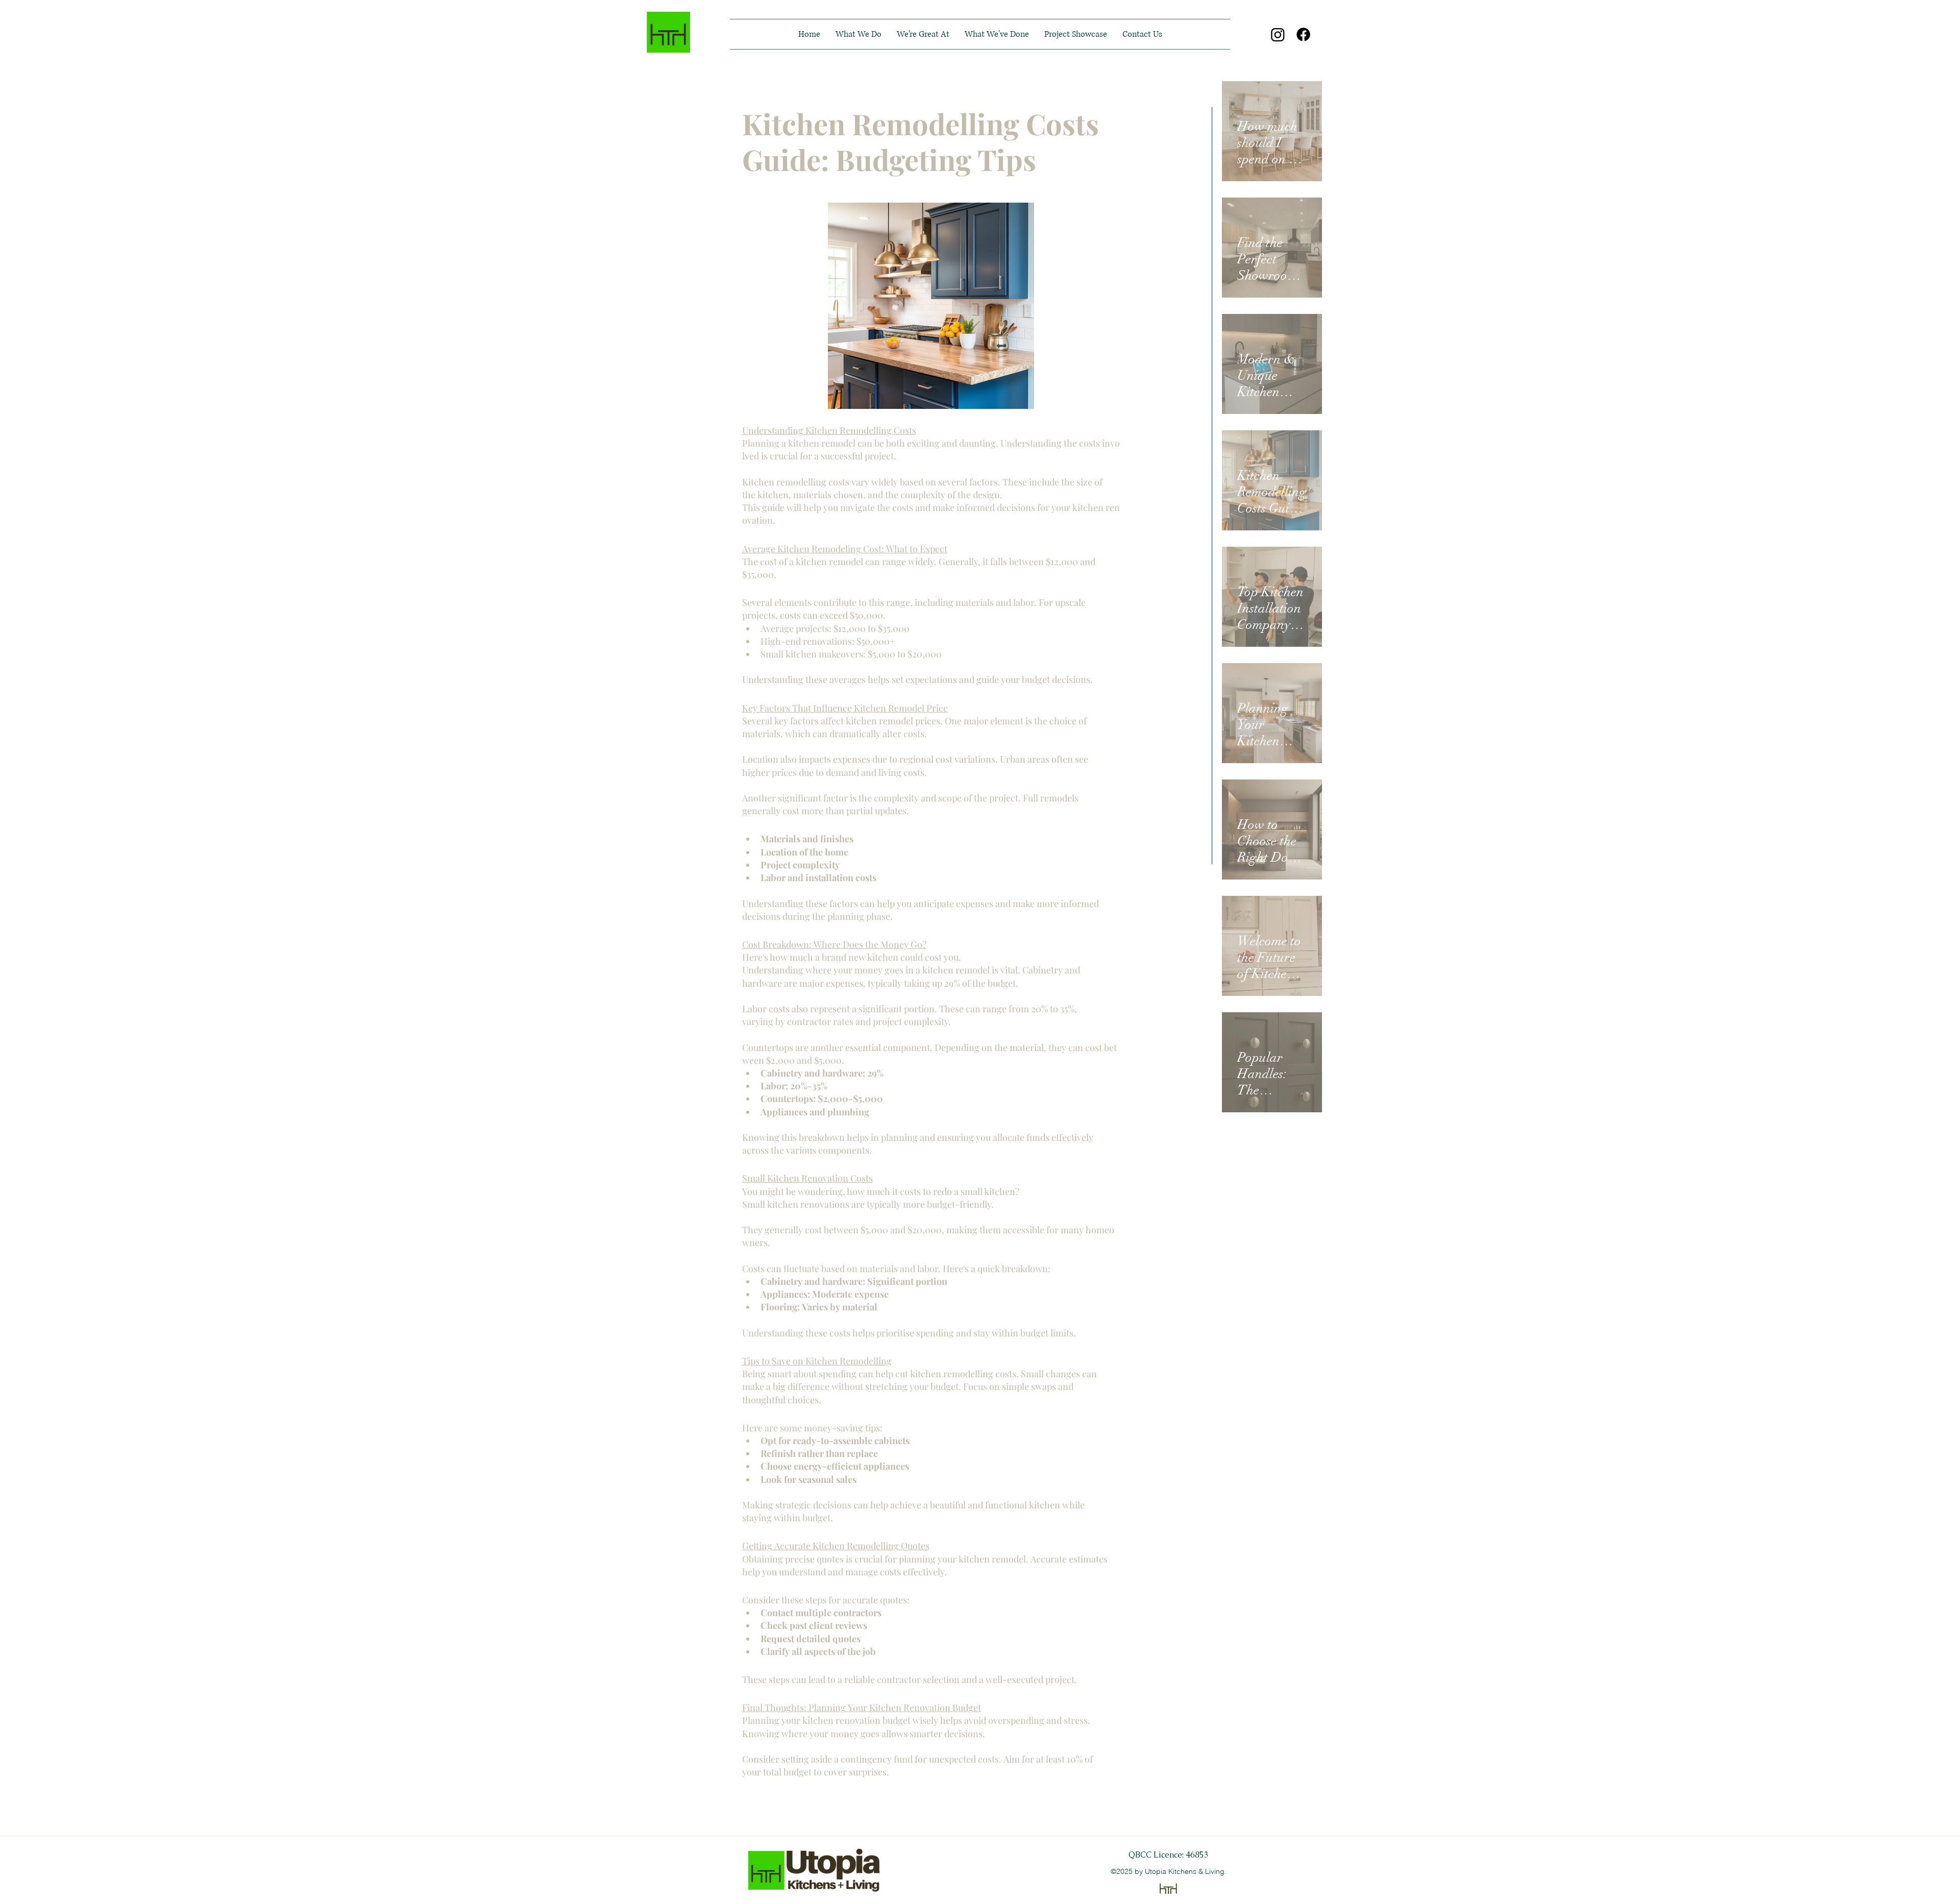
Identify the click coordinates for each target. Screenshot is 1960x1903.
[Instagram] (1278, 34)
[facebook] (1303, 34)
